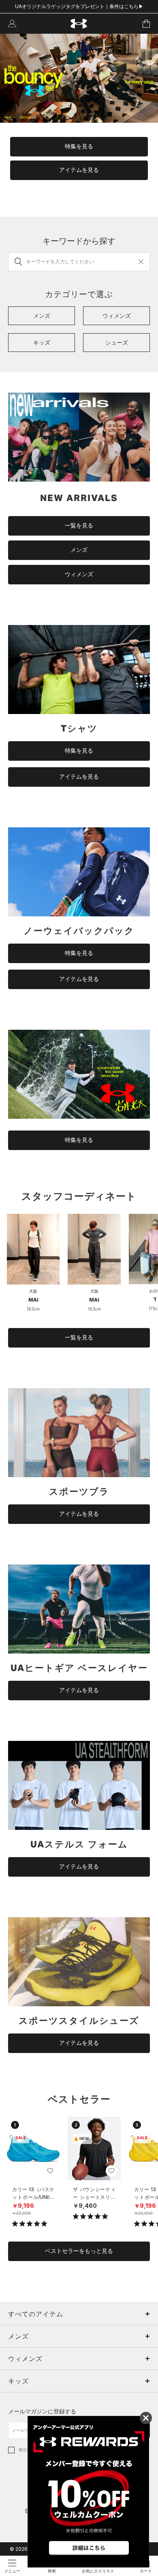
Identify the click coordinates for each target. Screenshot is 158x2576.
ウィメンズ (79, 574)
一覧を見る (79, 525)
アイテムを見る (79, 170)
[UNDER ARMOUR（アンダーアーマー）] (79, 24)
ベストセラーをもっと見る (79, 2251)
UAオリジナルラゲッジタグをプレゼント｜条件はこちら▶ (79, 6)
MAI (33, 1300)
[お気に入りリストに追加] (50, 2171)
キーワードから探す (79, 241)
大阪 (33, 1291)
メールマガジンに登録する (42, 2411)
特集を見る (79, 146)
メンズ (79, 550)
